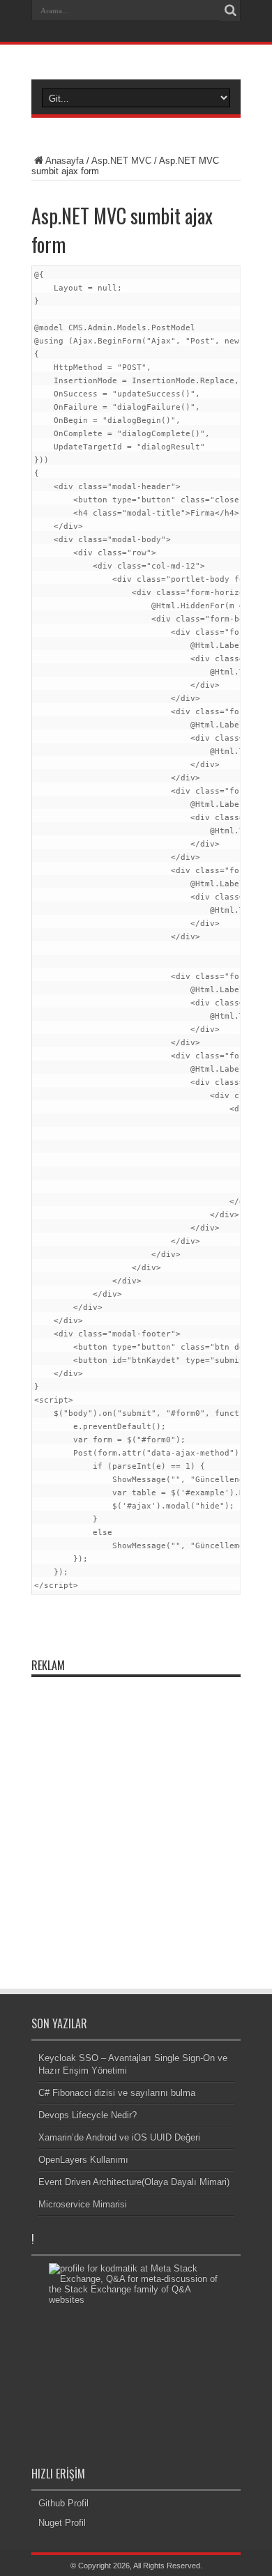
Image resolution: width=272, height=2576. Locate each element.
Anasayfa (65, 161)
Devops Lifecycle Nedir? (88, 2115)
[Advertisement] (136, 1820)
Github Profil (63, 2503)
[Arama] (230, 10)
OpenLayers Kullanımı (83, 2160)
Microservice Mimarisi (83, 2204)
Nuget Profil (62, 2523)
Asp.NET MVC (121, 161)
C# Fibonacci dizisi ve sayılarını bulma (117, 2093)
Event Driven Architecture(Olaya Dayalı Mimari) (134, 2182)
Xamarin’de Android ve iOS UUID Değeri (119, 2137)
